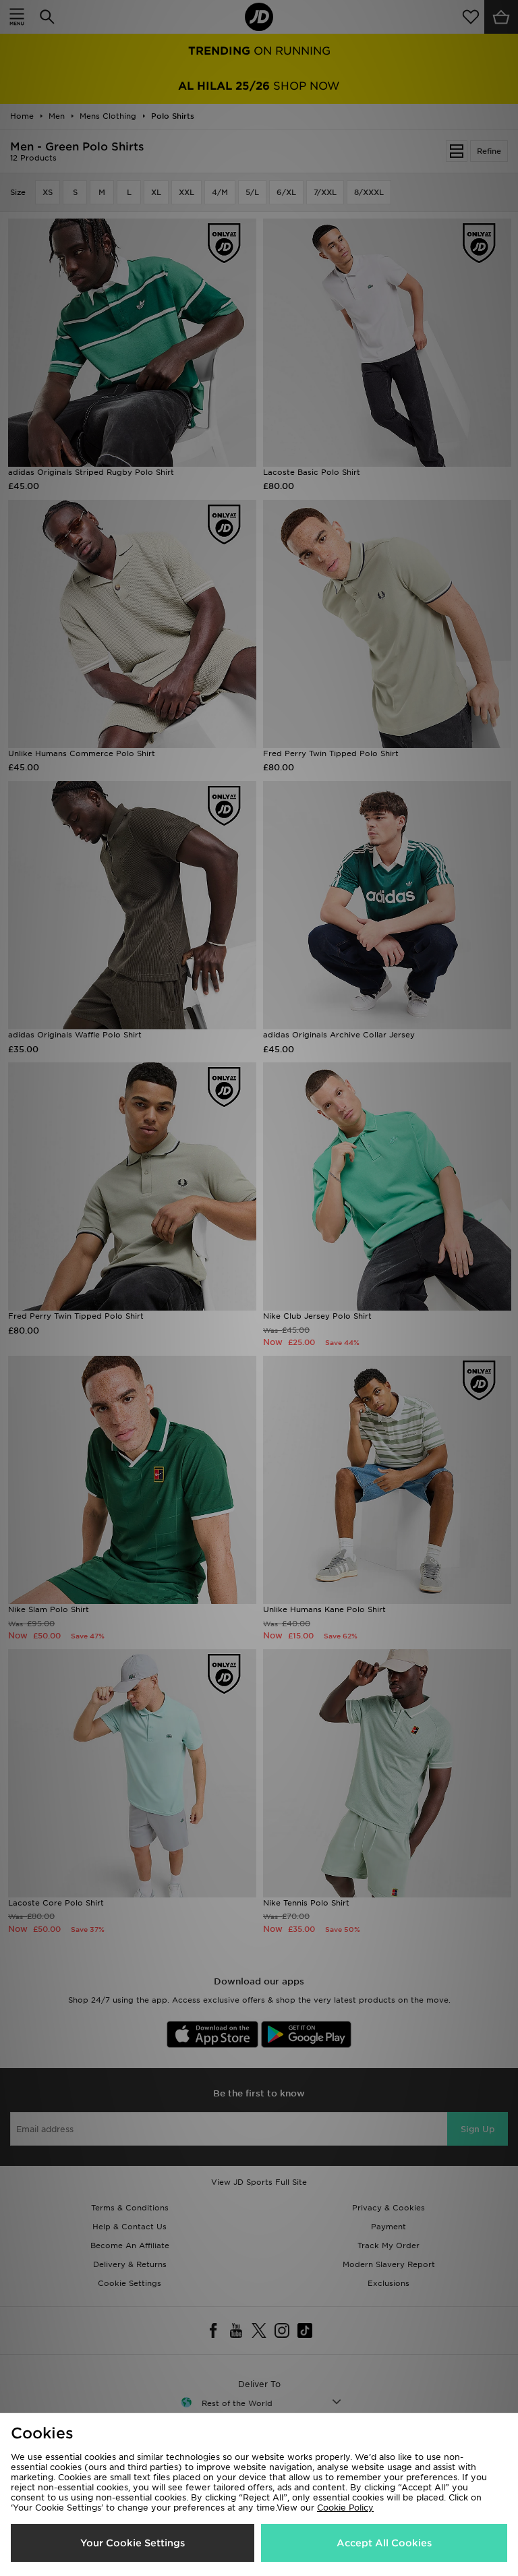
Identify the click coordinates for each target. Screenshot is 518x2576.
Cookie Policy (345, 2508)
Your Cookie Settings (133, 2543)
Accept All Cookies (384, 2543)
